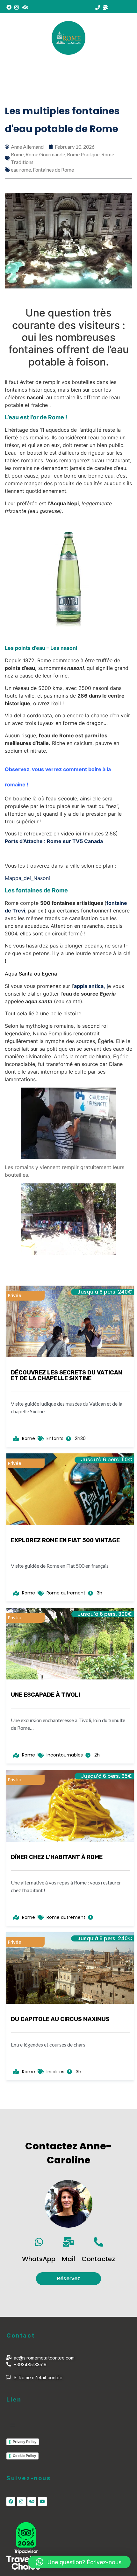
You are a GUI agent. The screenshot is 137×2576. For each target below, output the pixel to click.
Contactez (98, 2259)
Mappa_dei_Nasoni (27, 878)
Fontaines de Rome (53, 170)
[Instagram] (21, 2501)
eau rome (21, 170)
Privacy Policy (25, 2442)
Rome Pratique (83, 154)
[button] (105, 67)
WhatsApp (39, 2259)
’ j (90, 986)
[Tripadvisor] (32, 2501)
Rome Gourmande (45, 154)
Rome (17, 154)
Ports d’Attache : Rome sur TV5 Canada (54, 841)
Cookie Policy (24, 2456)
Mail (68, 2259)
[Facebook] (11, 2501)
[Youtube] (42, 2501)
